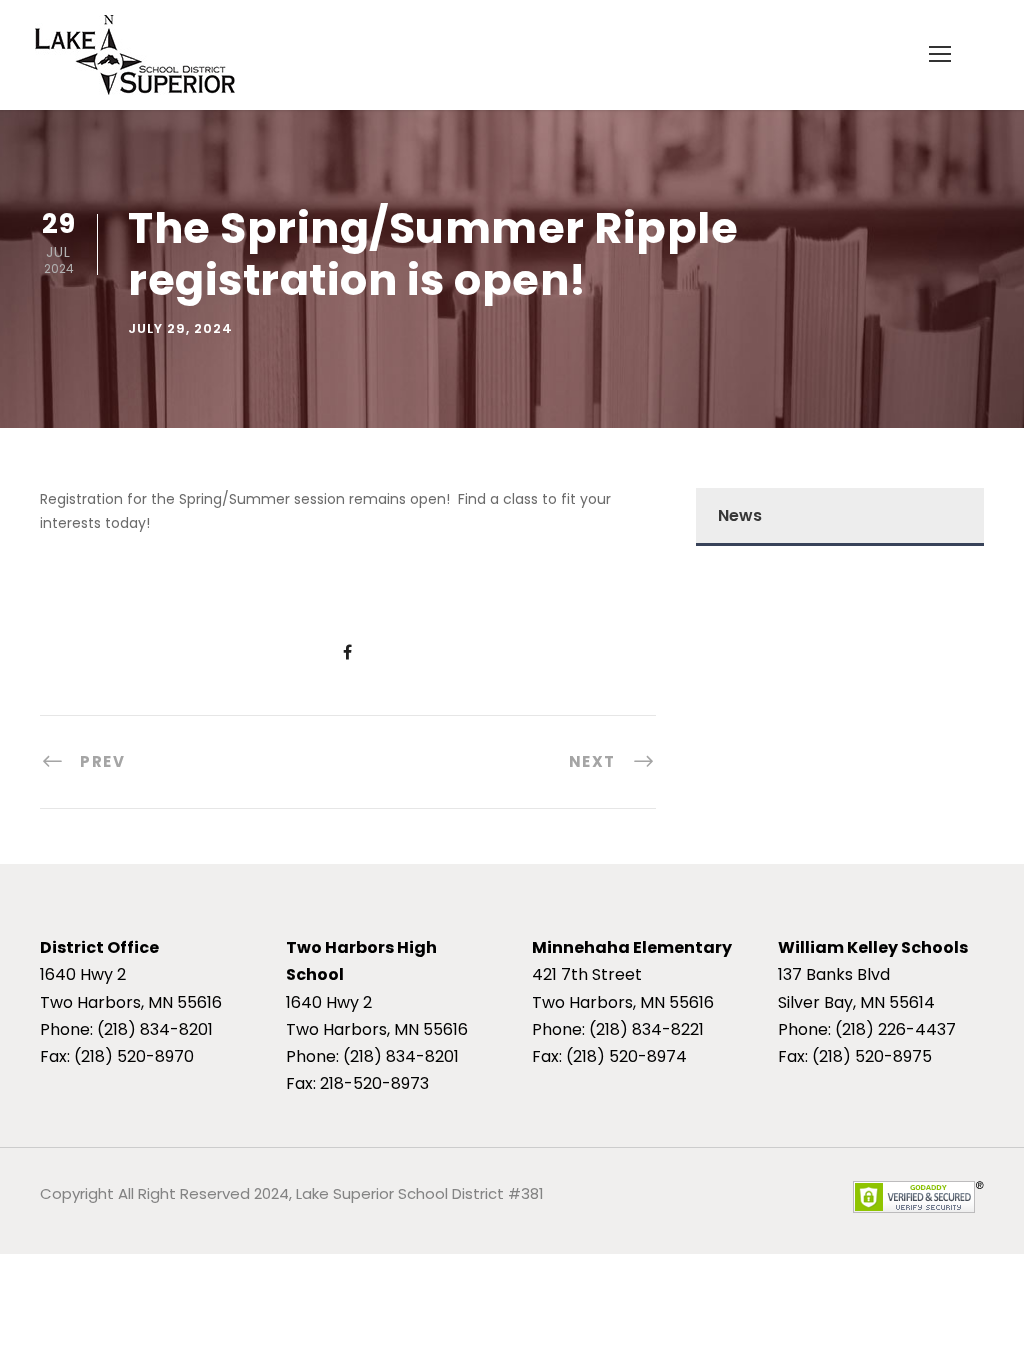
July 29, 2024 (180, 328)
